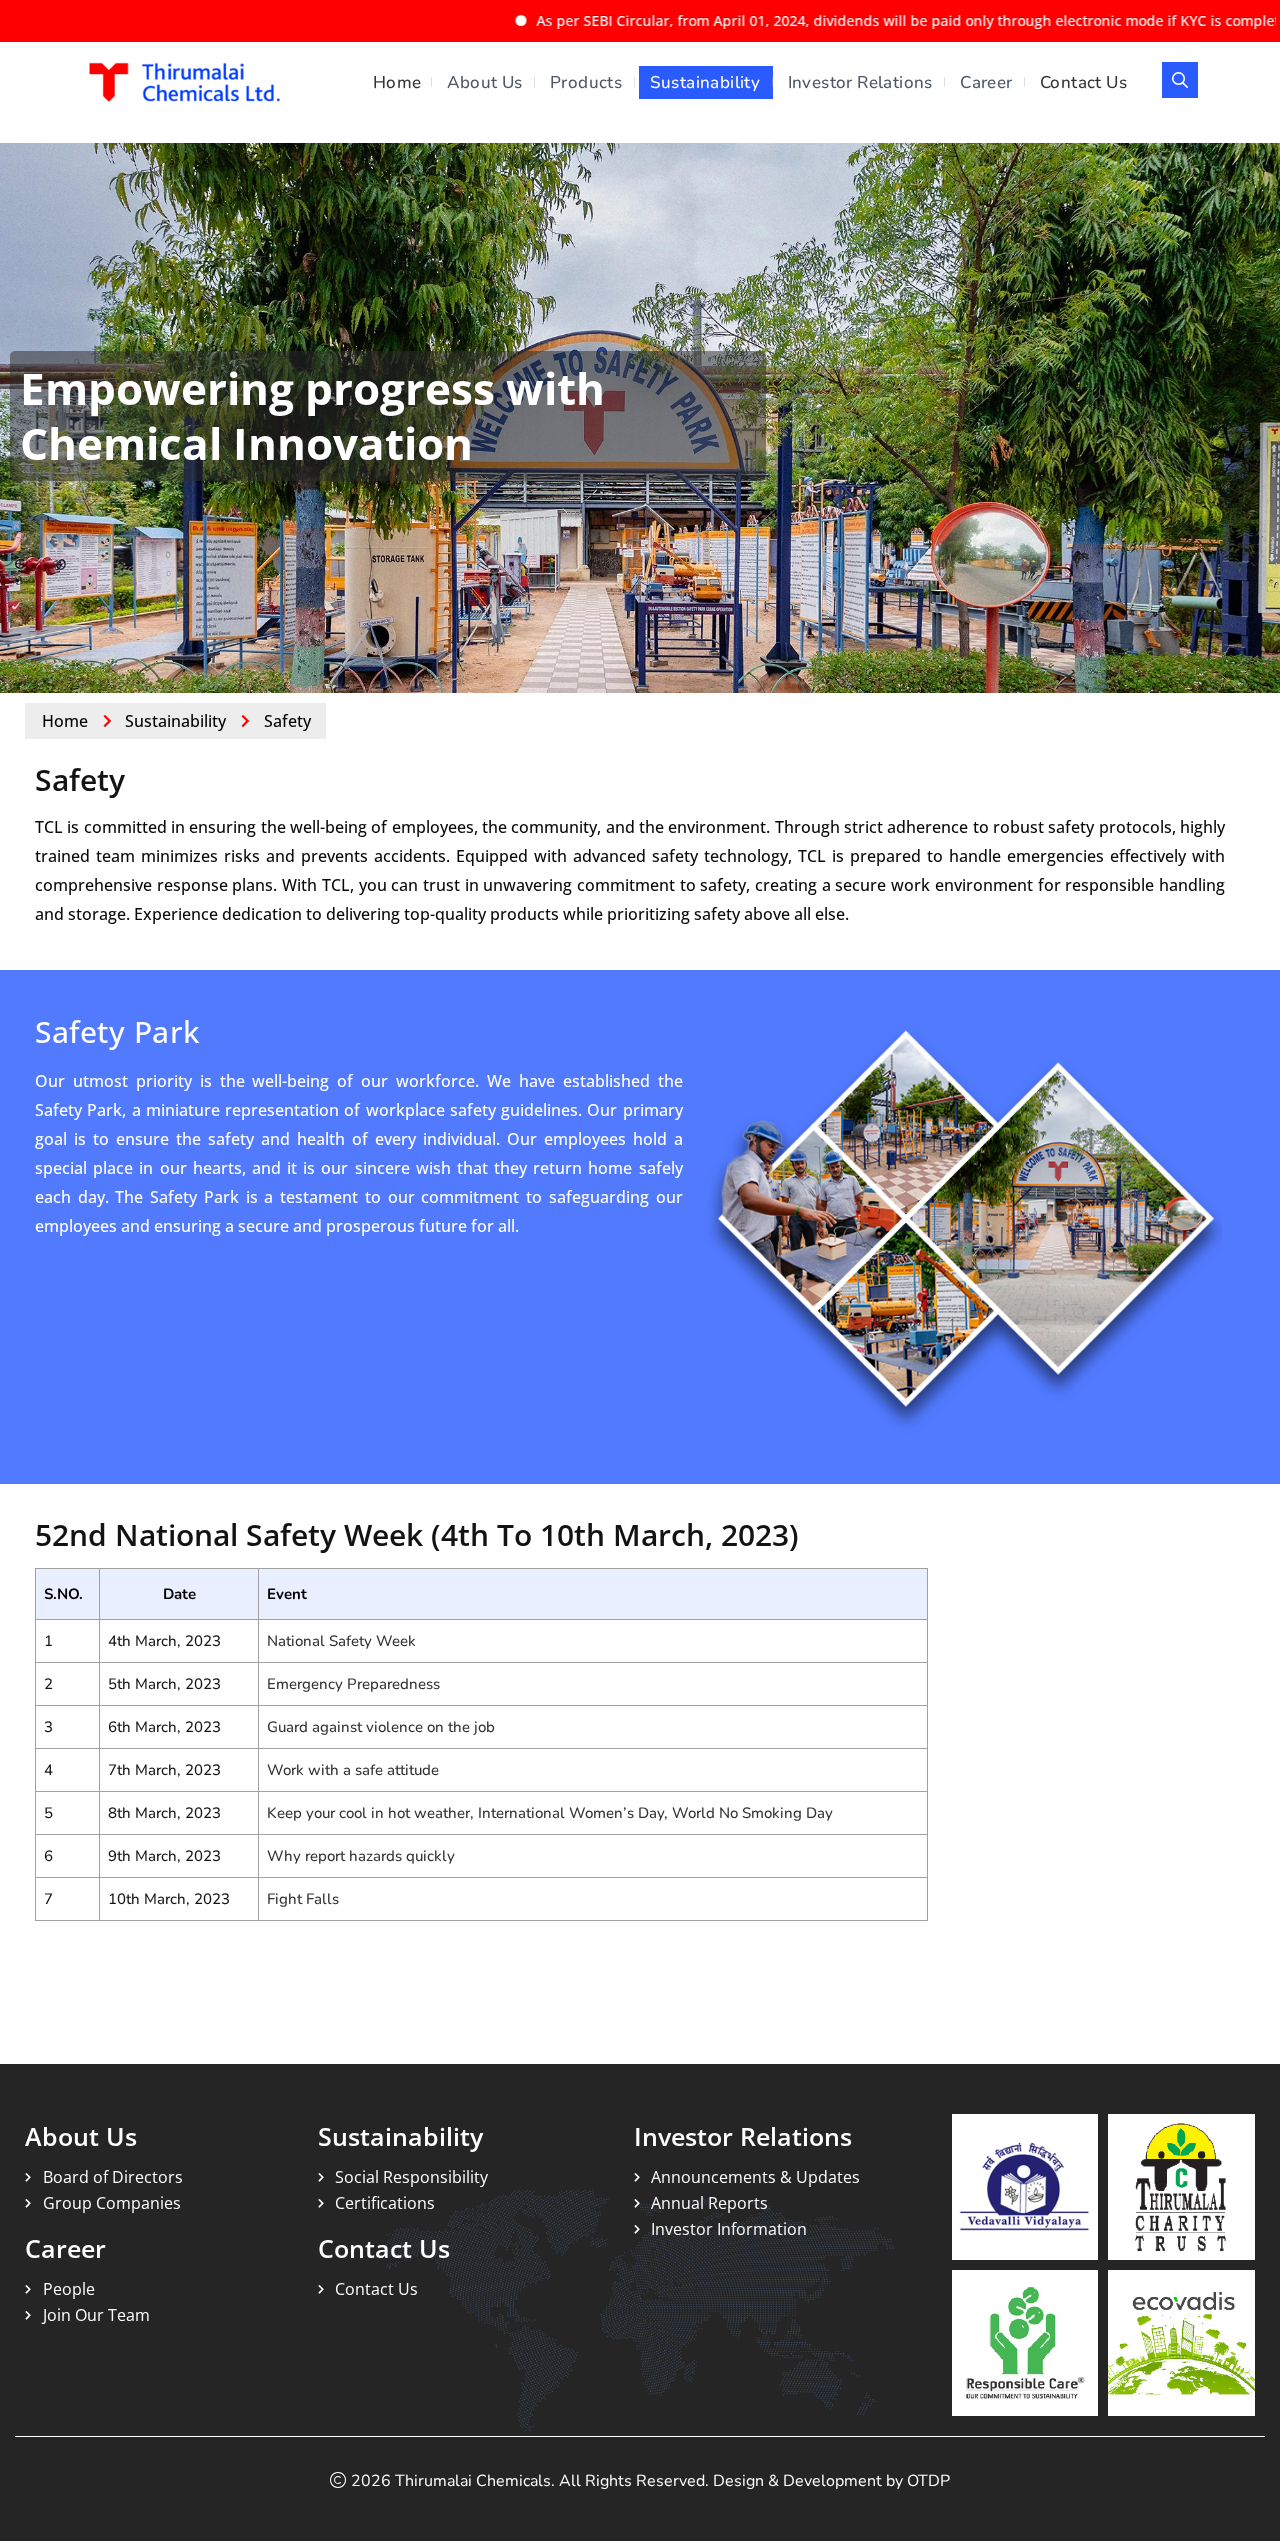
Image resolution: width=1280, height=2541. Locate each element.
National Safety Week (341, 1641)
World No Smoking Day (752, 1813)
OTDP (928, 2481)
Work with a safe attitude (353, 1770)
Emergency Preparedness (353, 1684)
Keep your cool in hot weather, (372, 1813)
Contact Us (1083, 82)
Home (397, 82)
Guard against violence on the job (381, 1727)
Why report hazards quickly (361, 1856)
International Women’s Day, (575, 1813)
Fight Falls (303, 1899)
